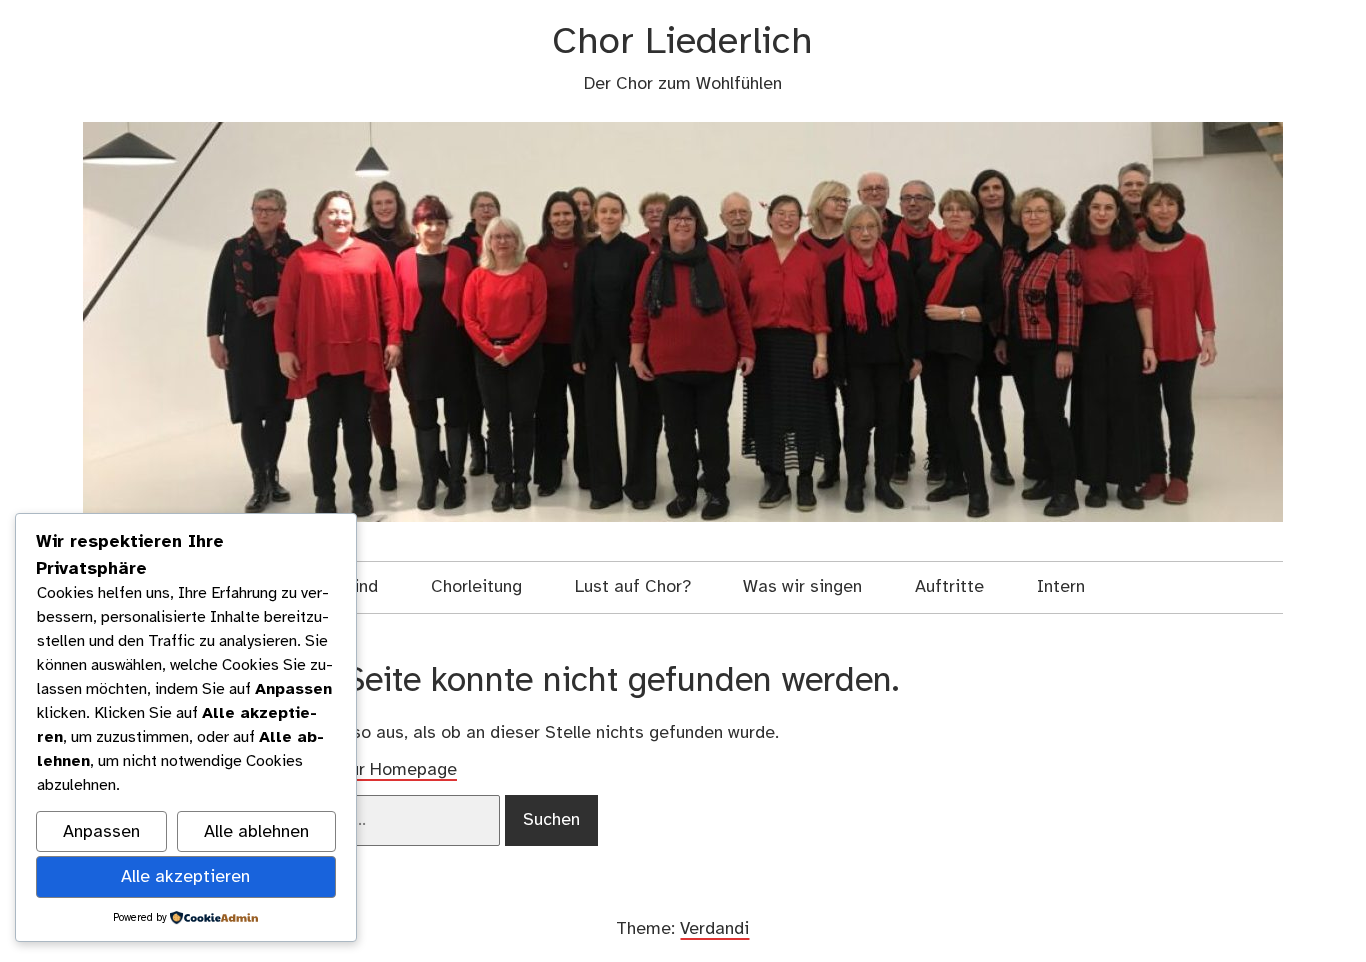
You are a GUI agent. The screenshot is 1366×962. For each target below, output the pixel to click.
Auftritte (949, 587)
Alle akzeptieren (185, 877)
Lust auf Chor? (633, 587)
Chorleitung (476, 587)
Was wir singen (802, 587)
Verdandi (714, 929)
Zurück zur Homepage (370, 770)
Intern (1061, 587)
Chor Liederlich (682, 42)
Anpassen (101, 832)
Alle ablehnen (256, 832)
